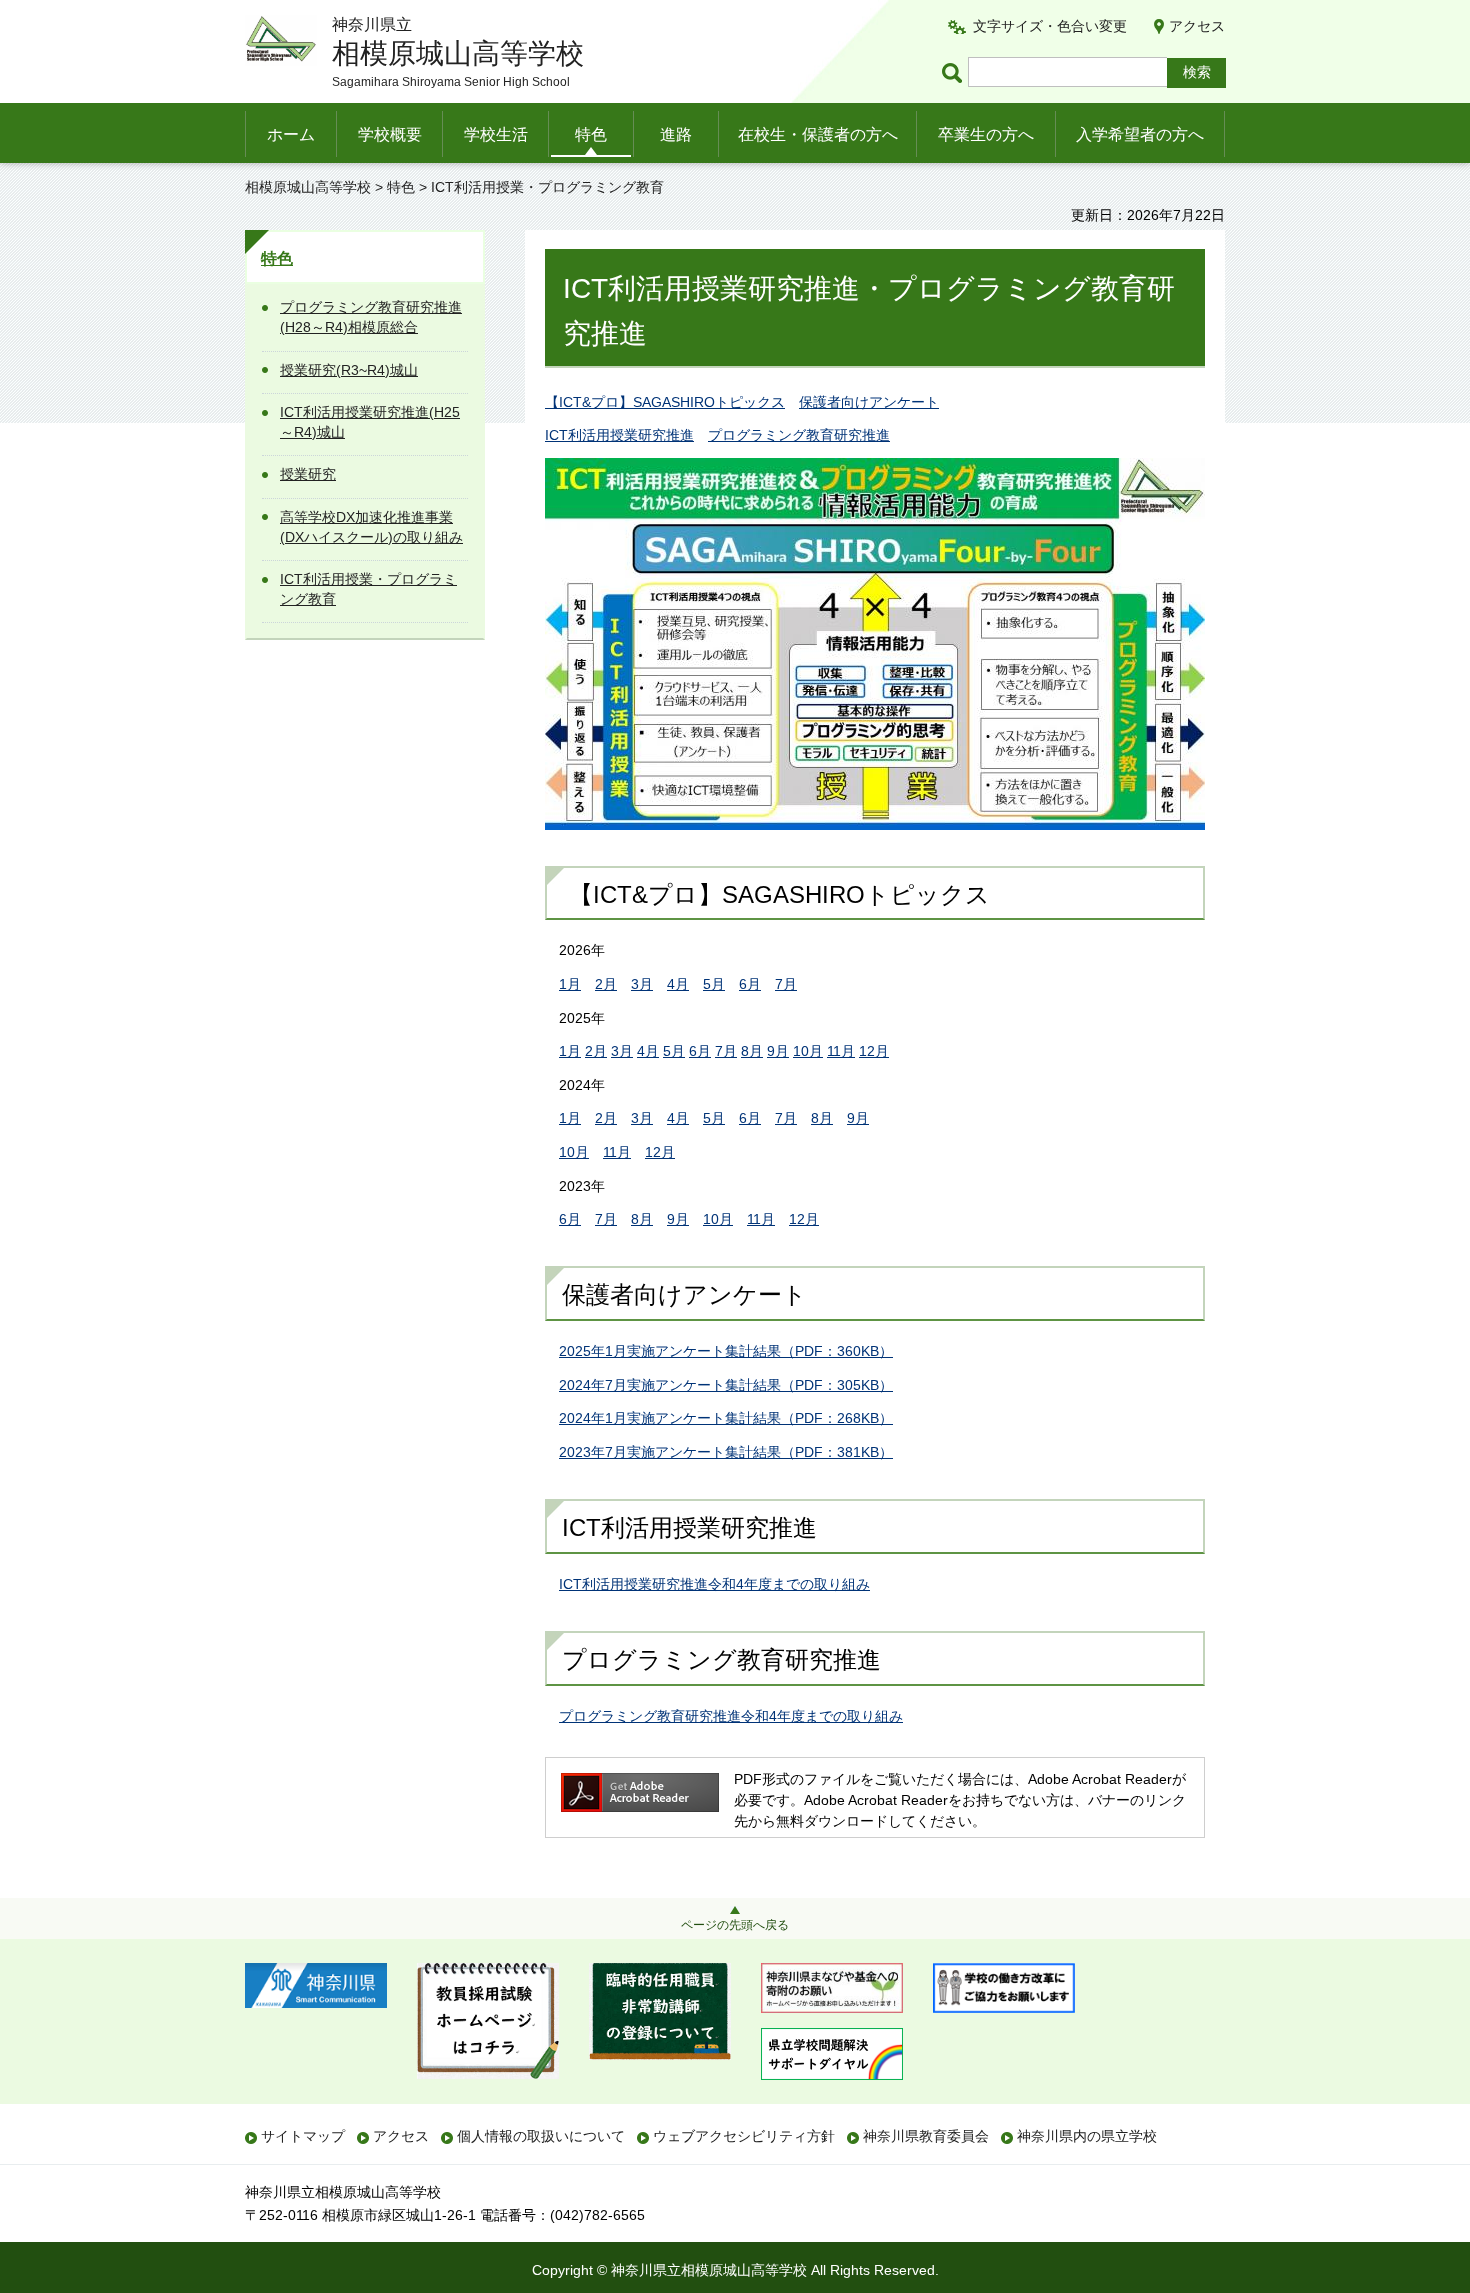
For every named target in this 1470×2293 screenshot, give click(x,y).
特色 (591, 134)
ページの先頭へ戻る (735, 1925)
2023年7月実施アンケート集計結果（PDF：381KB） (726, 1452)
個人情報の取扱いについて (541, 2136)
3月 (642, 984)
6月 (750, 984)
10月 (808, 1051)
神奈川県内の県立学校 (1087, 2136)
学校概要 (390, 134)
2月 (606, 984)
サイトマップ (303, 2136)
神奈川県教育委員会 (926, 2136)
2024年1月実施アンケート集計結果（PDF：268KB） (726, 1418)
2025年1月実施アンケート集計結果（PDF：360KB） (726, 1351)
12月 (874, 1051)
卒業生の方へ (986, 134)
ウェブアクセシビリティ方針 (744, 2136)
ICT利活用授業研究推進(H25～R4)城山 (370, 422)
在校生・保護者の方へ (818, 134)
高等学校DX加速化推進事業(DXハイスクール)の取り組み (371, 527)
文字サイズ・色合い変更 (1050, 26)
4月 (678, 984)
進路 (676, 134)
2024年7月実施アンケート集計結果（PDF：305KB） (726, 1385)
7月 (786, 984)
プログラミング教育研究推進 (799, 435)
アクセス (1197, 26)
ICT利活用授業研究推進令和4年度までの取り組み (714, 1584)
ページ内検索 (955, 72)
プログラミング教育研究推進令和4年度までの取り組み (731, 1716)
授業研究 (308, 474)
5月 (714, 984)
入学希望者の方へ (1140, 134)
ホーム (291, 134)
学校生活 (496, 134)
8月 (752, 1051)
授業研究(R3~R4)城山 (349, 370)
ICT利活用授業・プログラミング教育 (368, 589)
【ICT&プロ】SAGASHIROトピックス (665, 402)
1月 (570, 984)
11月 (841, 1051)
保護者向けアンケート (869, 402)
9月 (778, 1051)
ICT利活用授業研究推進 (619, 435)
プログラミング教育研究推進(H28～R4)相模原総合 (371, 317)
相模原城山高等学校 (308, 187)
